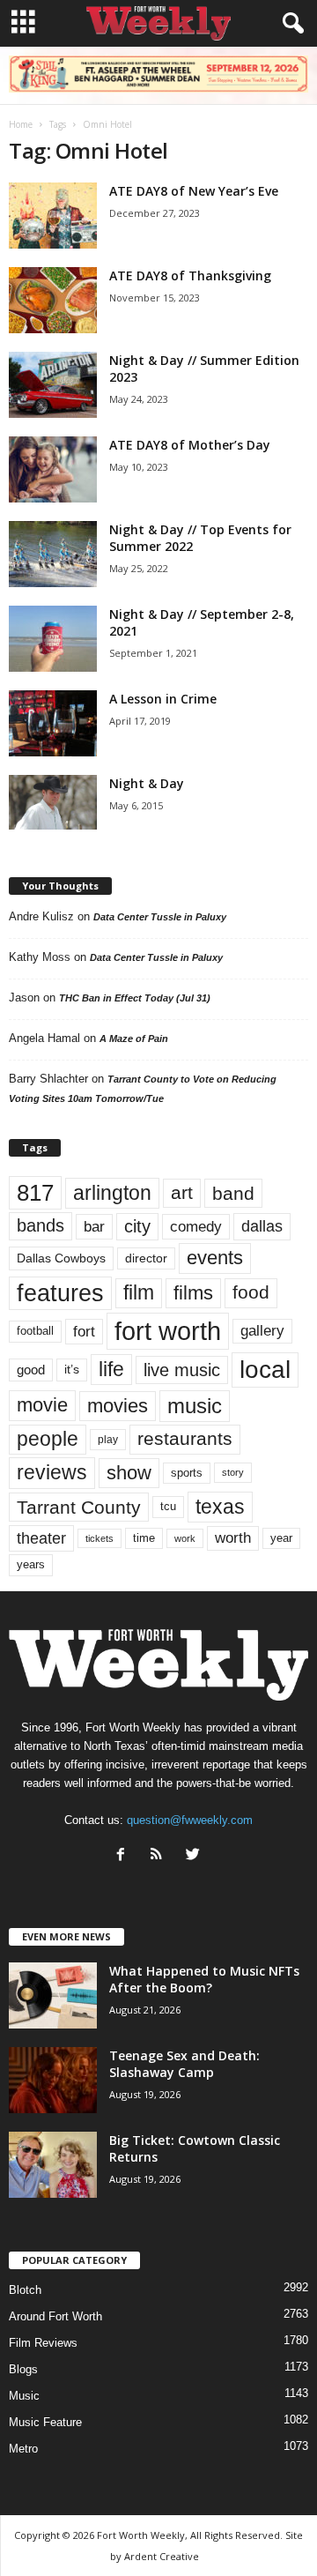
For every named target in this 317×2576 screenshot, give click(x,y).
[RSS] (161, 1856)
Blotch (25, 2290)
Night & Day (147, 783)
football (35, 1331)
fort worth (168, 1331)
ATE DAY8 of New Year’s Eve (194, 191)
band (233, 1193)
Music (24, 2396)
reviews (52, 1472)
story (233, 1472)
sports (187, 1473)
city (137, 1226)
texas (220, 1507)
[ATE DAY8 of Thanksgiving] (53, 300)
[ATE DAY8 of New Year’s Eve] (53, 216)
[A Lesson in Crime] (53, 723)
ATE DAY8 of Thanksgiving (190, 275)
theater (41, 1538)
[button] (290, 24)
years (31, 1564)
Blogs (23, 2369)
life (111, 1369)
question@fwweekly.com (190, 1820)
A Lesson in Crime (163, 699)
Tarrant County (79, 1507)
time (144, 1538)
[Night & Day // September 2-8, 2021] (53, 639)
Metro (23, 2449)
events (215, 1258)
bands (41, 1225)
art (182, 1193)
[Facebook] (125, 1856)
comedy (196, 1226)
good (31, 1370)
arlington (112, 1193)
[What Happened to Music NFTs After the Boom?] (53, 1995)
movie (42, 1405)
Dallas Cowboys (61, 1258)
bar (94, 1227)
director (146, 1258)
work (185, 1538)
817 (35, 1193)
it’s (72, 1370)
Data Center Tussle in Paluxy (160, 917)
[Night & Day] (53, 802)
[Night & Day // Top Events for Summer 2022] (53, 554)
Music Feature (45, 2422)
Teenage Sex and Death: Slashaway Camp (184, 2064)
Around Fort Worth (55, 2316)
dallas (262, 1226)
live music (182, 1370)
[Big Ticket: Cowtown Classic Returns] (53, 2165)
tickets (100, 1538)
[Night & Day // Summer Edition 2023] (53, 385)
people (48, 1439)
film (139, 1293)
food (251, 1292)
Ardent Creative (162, 2556)
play (108, 1440)
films (193, 1293)
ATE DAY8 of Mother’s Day (190, 445)
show (129, 1473)
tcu (168, 1506)
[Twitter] (195, 1856)
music (195, 1406)
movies (118, 1406)
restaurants (185, 1439)
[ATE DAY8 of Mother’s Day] (53, 469)
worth (233, 1538)
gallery (262, 1331)
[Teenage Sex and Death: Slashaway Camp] (53, 2080)
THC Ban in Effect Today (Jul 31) (135, 998)
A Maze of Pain (134, 1039)
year (281, 1538)
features (60, 1293)
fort (84, 1331)
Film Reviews (43, 2343)
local (265, 1370)
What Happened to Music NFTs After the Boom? (204, 1979)
